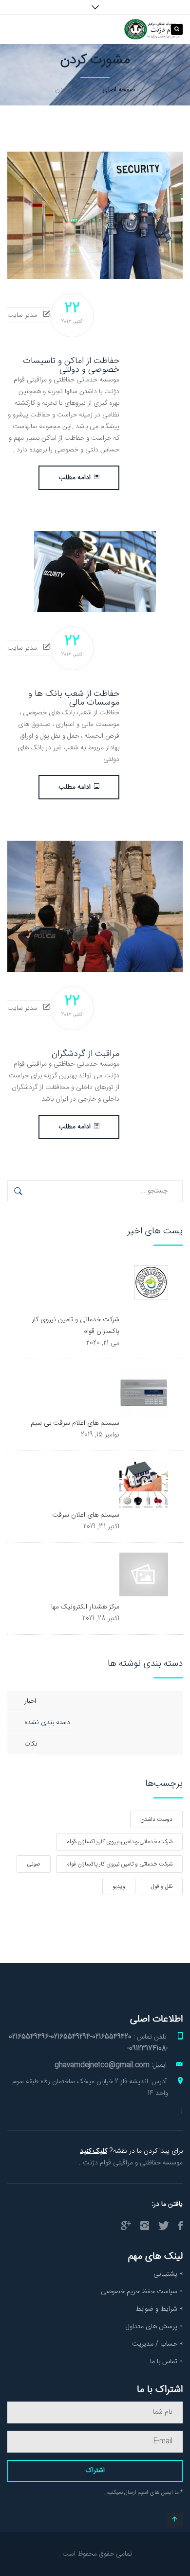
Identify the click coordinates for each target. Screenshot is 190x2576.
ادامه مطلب (75, 478)
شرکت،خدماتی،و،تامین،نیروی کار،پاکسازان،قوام (119, 1842)
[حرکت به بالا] (175, 2520)
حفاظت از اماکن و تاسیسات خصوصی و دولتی (71, 365)
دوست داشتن (156, 1819)
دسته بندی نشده (47, 1723)
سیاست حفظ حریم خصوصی (139, 2292)
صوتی (34, 1864)
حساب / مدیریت (155, 2344)
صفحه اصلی (119, 90)
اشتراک (95, 2471)
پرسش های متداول (152, 2327)
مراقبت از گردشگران (85, 1054)
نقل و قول (162, 1886)
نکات (31, 1744)
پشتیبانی (165, 2274)
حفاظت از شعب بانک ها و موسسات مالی (74, 698)
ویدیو (119, 1886)
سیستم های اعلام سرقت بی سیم (75, 1423)
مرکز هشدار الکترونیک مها (85, 1607)
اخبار (30, 1701)
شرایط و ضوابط (156, 2309)
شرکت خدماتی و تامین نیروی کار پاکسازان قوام (119, 1864)
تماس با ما (164, 2362)
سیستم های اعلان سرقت (86, 1515)
